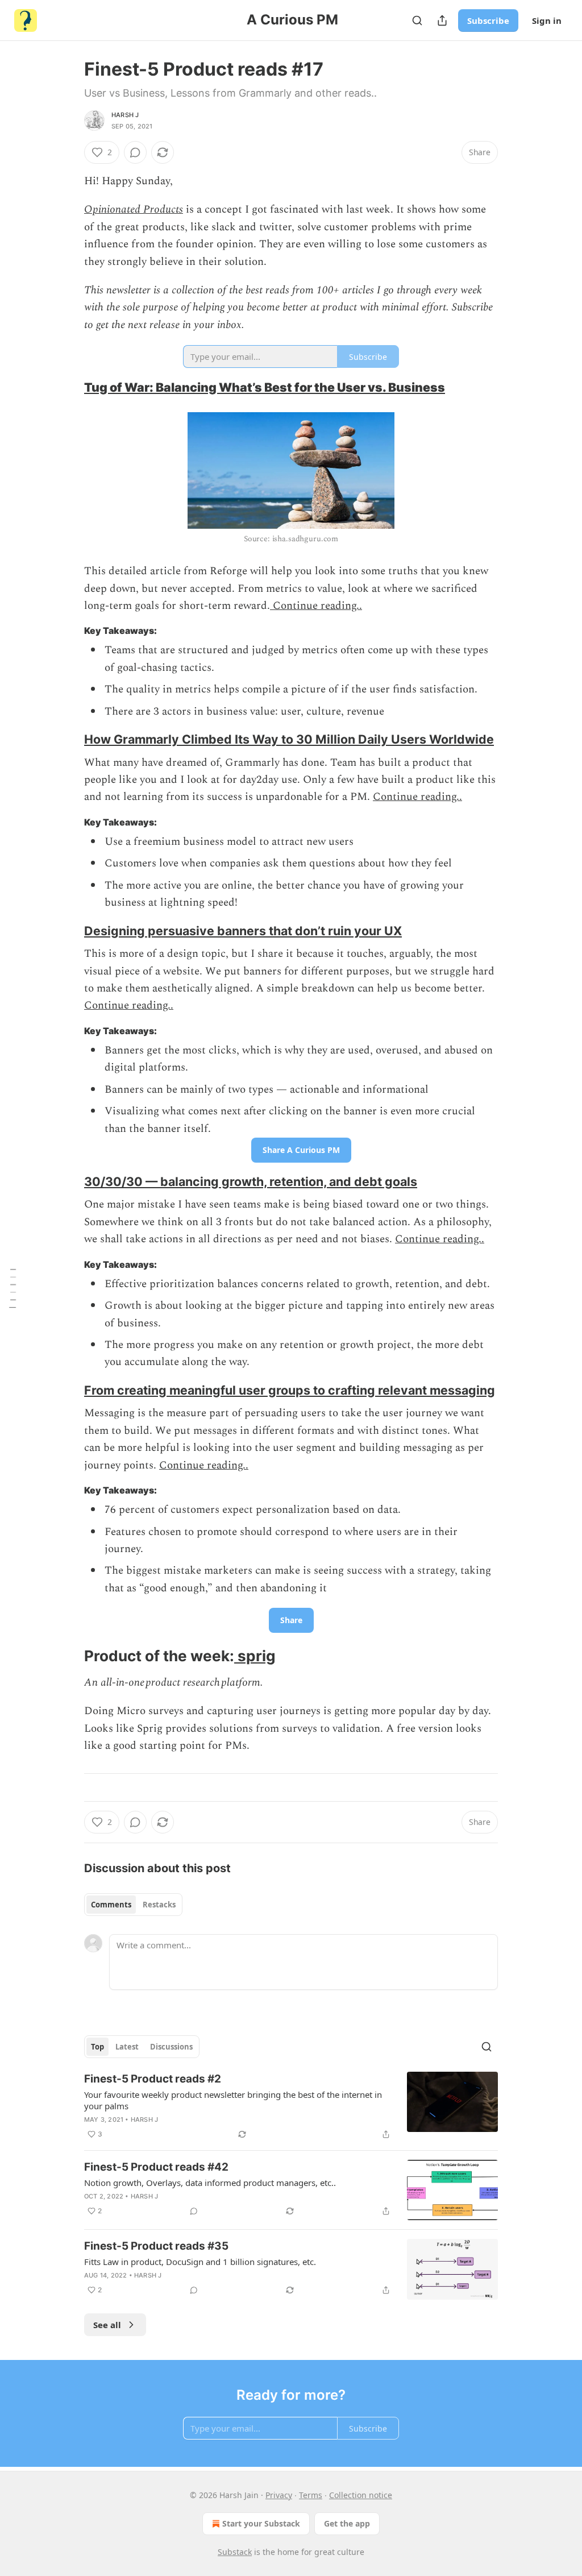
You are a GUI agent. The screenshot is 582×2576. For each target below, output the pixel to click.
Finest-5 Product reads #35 (156, 2246)
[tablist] (133, 1905)
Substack (235, 2552)
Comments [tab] (111, 1905)
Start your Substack (261, 2523)
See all (107, 2325)
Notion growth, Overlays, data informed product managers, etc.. (210, 2183)
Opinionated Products (134, 210)
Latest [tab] (127, 2047)
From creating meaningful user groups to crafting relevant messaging (290, 1390)
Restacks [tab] (159, 1905)
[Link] (68, 387)
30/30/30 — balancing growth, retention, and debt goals (251, 1181)
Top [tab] (97, 2047)
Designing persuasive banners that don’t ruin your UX (243, 931)
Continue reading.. (316, 606)
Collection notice (361, 2495)
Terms (311, 2495)
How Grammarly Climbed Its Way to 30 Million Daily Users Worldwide (289, 739)
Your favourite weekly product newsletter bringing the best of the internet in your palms (233, 2100)
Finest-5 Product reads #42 (156, 2167)
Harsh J (125, 115)
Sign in (547, 20)
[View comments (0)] (135, 152)
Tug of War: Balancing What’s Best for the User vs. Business (265, 387)
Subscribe (488, 20)
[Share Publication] (442, 20)
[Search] (417, 20)
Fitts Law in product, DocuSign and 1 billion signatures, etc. (200, 2262)
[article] (291, 2106)
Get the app (347, 2523)
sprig (255, 1656)
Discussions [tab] (171, 2047)
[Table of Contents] (13, 1288)
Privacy (279, 2495)
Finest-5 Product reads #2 (153, 2079)
